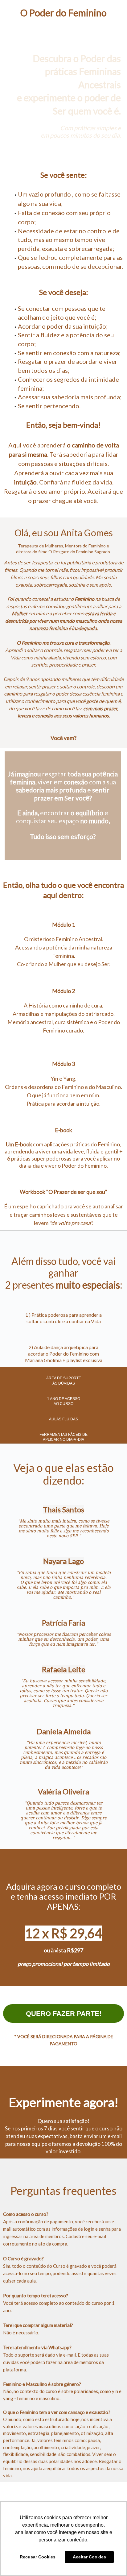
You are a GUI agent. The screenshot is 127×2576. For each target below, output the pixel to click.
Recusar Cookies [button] (38, 2557)
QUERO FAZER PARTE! (64, 2014)
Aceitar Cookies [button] (89, 2557)
